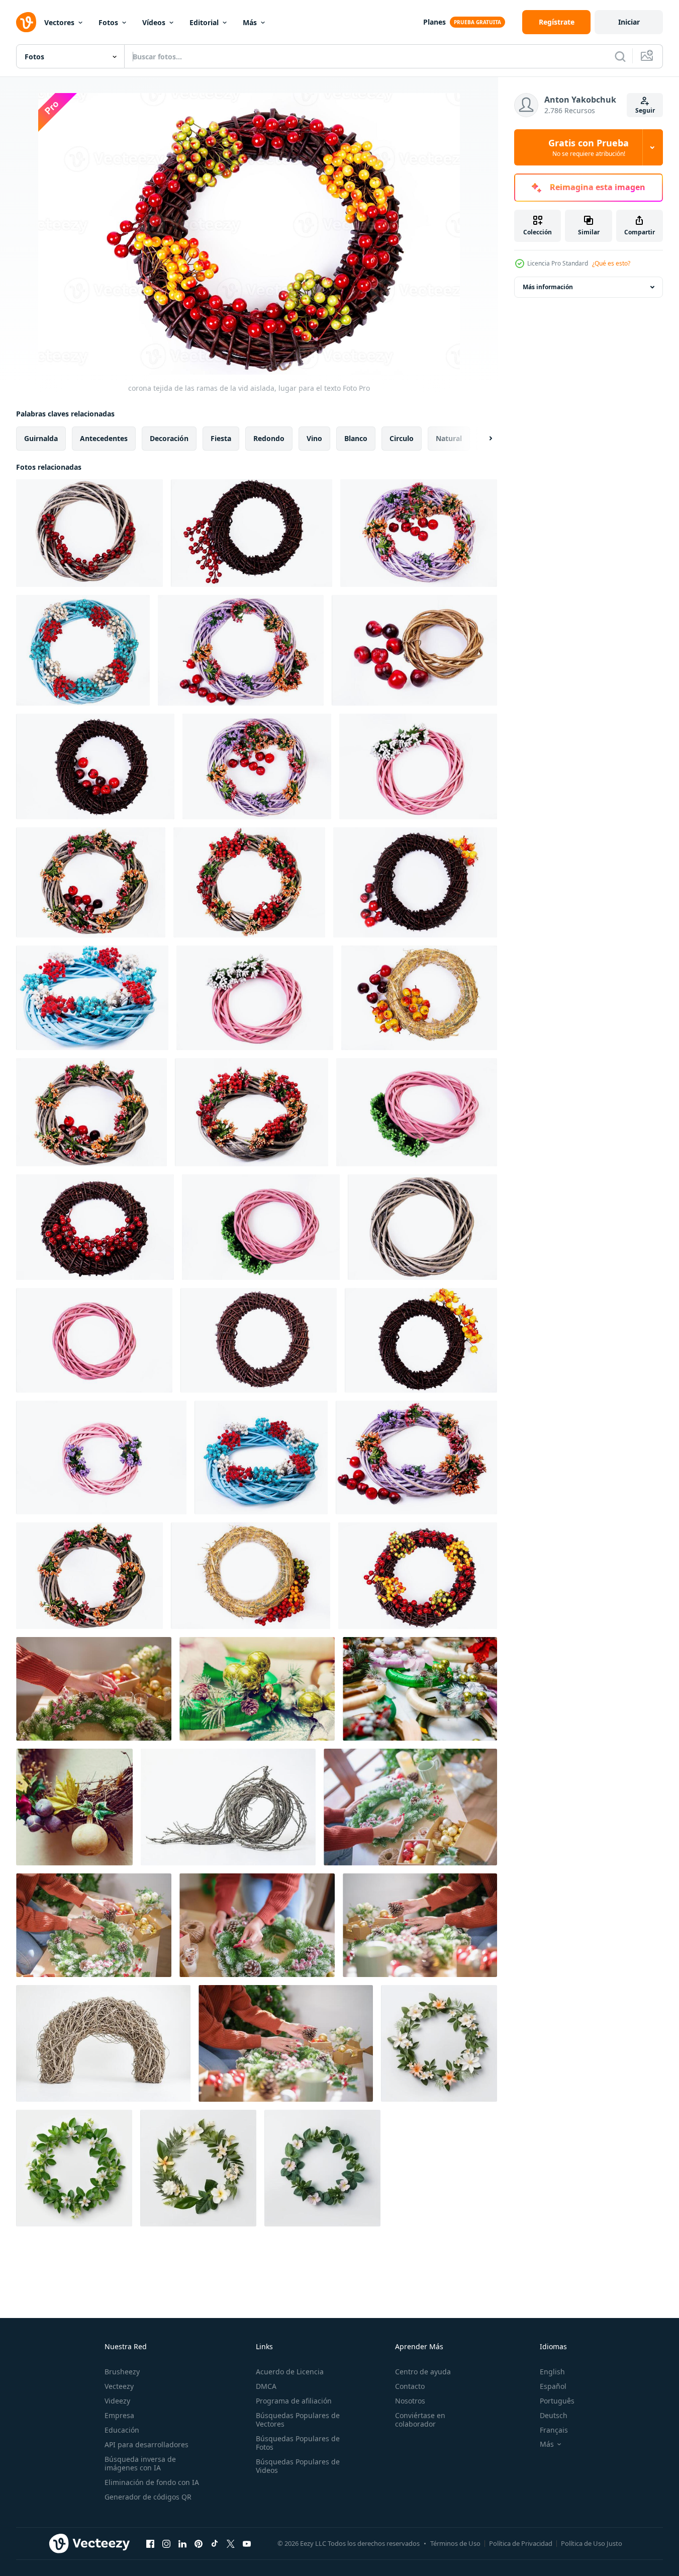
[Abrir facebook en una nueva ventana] (150, 2543)
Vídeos (154, 22)
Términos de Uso (455, 2543)
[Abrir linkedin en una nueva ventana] (182, 2543)
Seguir (645, 110)
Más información (548, 287)
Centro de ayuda (423, 2372)
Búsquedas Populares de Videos (298, 2466)
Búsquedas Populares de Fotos (298, 2443)
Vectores (59, 22)
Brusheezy (122, 2372)
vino (314, 438)
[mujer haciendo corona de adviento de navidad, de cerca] (257, 1689)
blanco (356, 438)
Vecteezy (119, 2386)
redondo (269, 438)
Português (557, 2401)
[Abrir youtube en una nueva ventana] (247, 2543)
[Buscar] (620, 56)
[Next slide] (482, 439)
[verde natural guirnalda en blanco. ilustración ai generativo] (439, 2043)
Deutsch (554, 2415)
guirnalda (41, 438)
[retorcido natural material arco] (103, 2043)
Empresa (119, 2415)
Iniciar (629, 22)
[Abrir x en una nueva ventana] (231, 2543)
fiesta (221, 438)
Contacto (410, 2386)
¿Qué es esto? (611, 263)
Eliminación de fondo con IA (152, 2482)
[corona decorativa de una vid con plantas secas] (74, 1807)
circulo (402, 438)
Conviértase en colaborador (420, 2420)
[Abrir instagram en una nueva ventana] (166, 2543)
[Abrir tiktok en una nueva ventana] (215, 2543)
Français (554, 2430)
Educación (122, 2430)
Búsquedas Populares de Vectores (298, 2420)
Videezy (117, 2401)
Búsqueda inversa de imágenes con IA (140, 2463)
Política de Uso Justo (592, 2543)
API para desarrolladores (147, 2444)
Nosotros (410, 2401)
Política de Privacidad (521, 2543)
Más (250, 22)
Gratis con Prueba (589, 147)
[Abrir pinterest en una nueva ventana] (199, 2543)
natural (449, 438)
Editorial (204, 22)
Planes (434, 22)
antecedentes (104, 438)
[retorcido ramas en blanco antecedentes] (228, 1807)
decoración (169, 438)
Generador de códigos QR (148, 2497)
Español (553, 2386)
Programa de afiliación (294, 2401)
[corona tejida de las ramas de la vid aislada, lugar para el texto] (89, 533)
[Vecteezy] (26, 22)
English (552, 2372)
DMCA (266, 2386)
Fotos (108, 22)
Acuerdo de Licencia (290, 2372)
